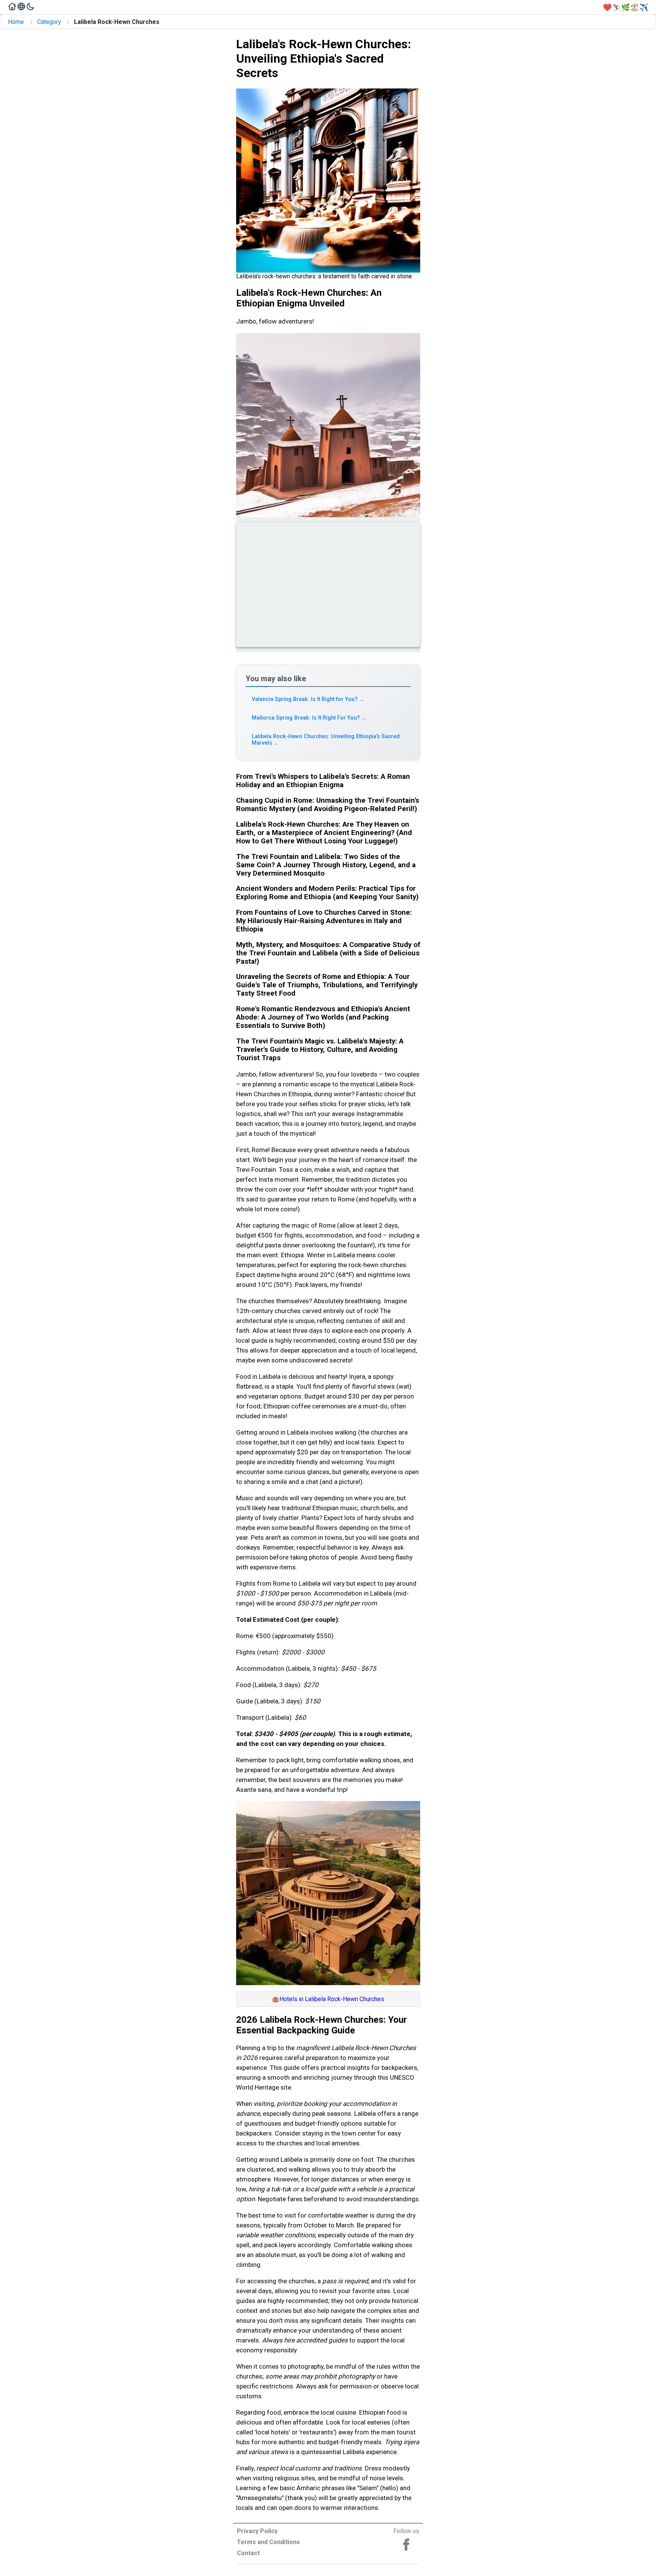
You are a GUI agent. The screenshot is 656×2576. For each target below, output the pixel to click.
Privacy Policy (257, 2531)
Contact (248, 2553)
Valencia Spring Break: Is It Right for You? (308, 699)
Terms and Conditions (268, 2542)
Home (16, 22)
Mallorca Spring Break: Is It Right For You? (309, 718)
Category (49, 22)
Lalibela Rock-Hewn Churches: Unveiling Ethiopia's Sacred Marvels (326, 740)
